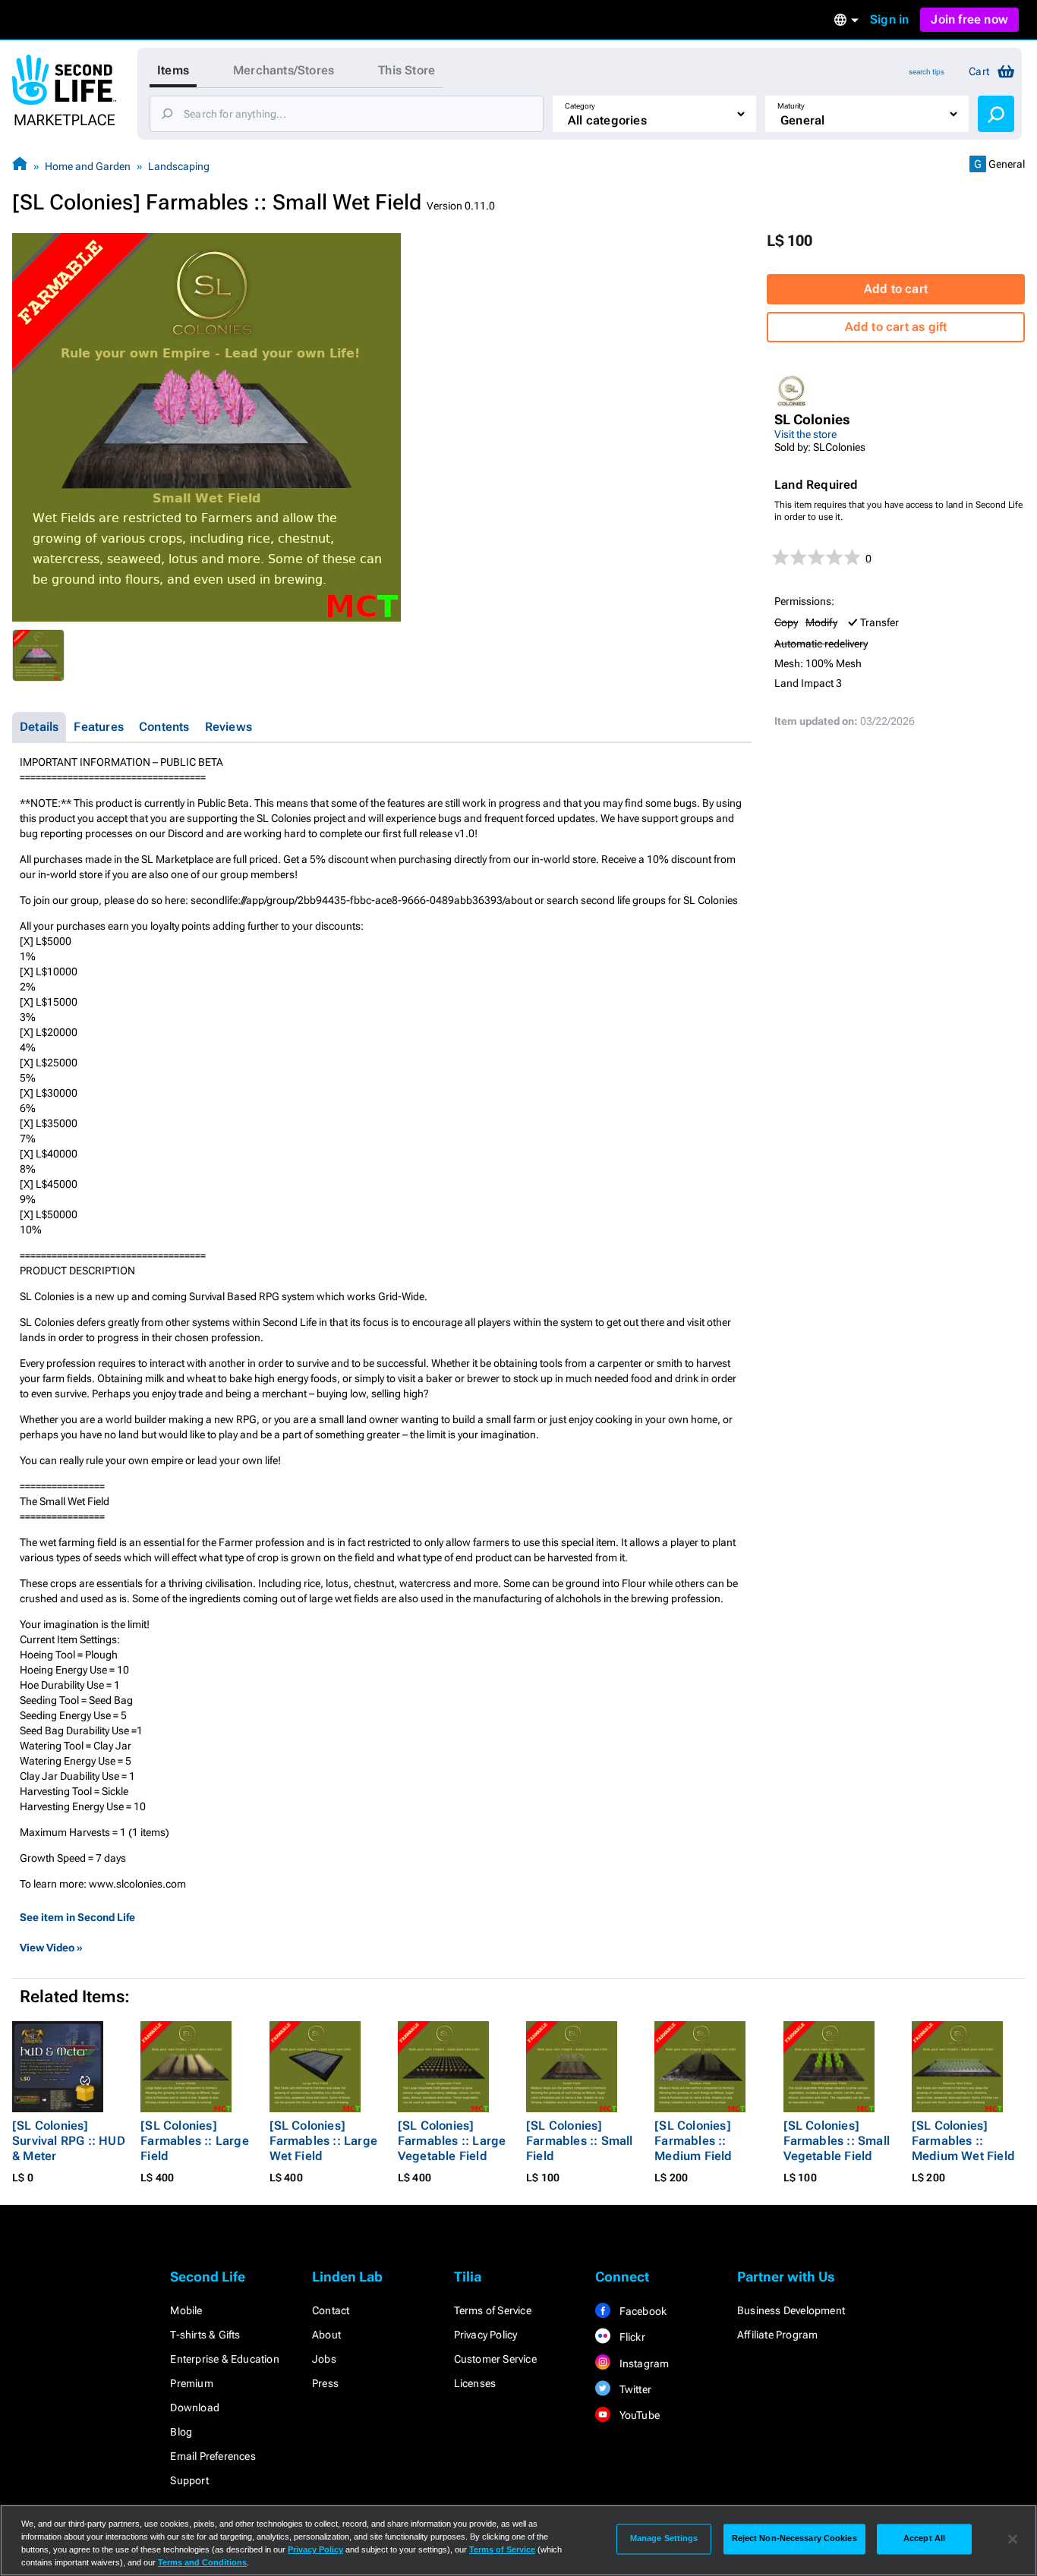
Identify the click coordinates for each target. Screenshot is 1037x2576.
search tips (927, 72)
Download (195, 2408)
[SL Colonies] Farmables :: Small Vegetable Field (837, 2141)
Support (189, 2480)
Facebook (641, 2311)
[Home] (20, 166)
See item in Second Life (77, 1917)
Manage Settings (664, 2539)
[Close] (1013, 2539)
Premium (191, 2383)
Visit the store (805, 434)
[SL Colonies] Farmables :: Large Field (195, 2141)
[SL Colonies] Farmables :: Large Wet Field (324, 2141)
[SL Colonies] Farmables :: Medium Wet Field (963, 2141)
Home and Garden (88, 166)
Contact (331, 2310)
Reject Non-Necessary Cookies (794, 2539)
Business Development (791, 2310)
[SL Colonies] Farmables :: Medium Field (693, 2141)
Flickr (630, 2337)
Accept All (924, 2539)
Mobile (186, 2310)
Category (580, 106)
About (326, 2335)
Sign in (889, 19)
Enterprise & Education (224, 2359)
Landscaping (179, 166)
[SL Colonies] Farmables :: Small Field (580, 2141)
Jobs (324, 2359)
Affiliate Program (777, 2335)
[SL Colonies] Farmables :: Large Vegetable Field (452, 2141)
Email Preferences (213, 2456)
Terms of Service (493, 2310)
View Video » (51, 1948)
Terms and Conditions (202, 2562)
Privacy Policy (486, 2335)
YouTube (638, 2415)
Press (325, 2383)
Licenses (475, 2383)
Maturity (791, 106)
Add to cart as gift (896, 327)
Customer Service (495, 2359)
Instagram (643, 2363)
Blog (181, 2432)
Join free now (969, 19)
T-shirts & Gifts (205, 2335)
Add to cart (896, 289)
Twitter (634, 2389)
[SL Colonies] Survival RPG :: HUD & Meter (69, 2141)
